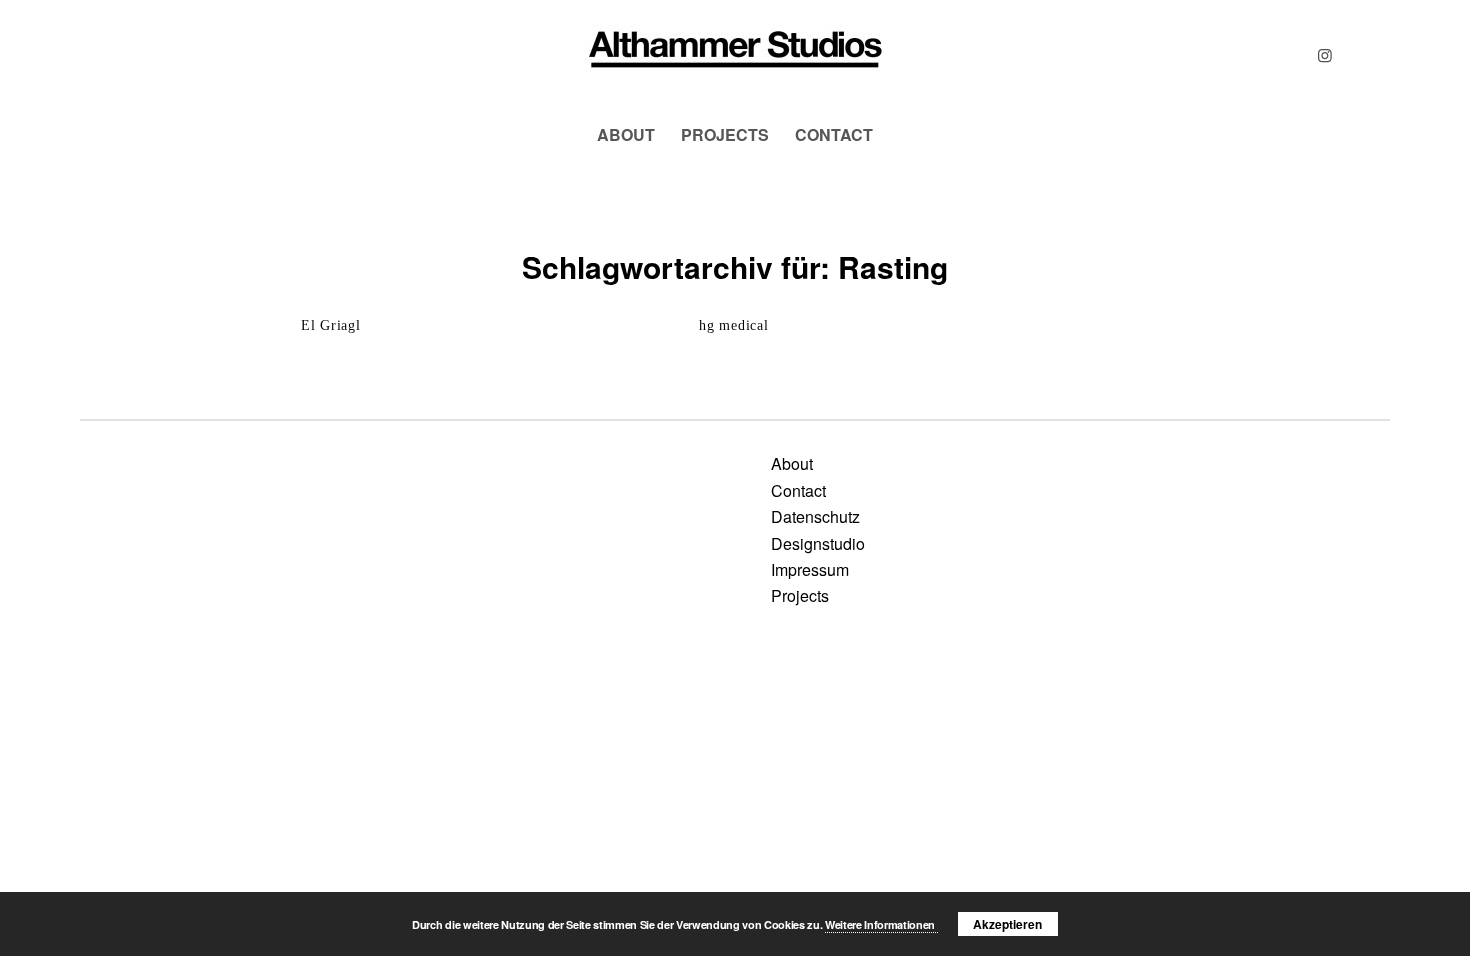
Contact (798, 490)
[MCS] (735, 55)
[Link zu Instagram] (1325, 55)
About (792, 463)
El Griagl (330, 325)
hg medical (733, 325)
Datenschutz (815, 516)
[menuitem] (626, 135)
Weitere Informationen (881, 924)
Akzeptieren (1007, 924)
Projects (800, 595)
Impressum (810, 569)
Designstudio (818, 543)
